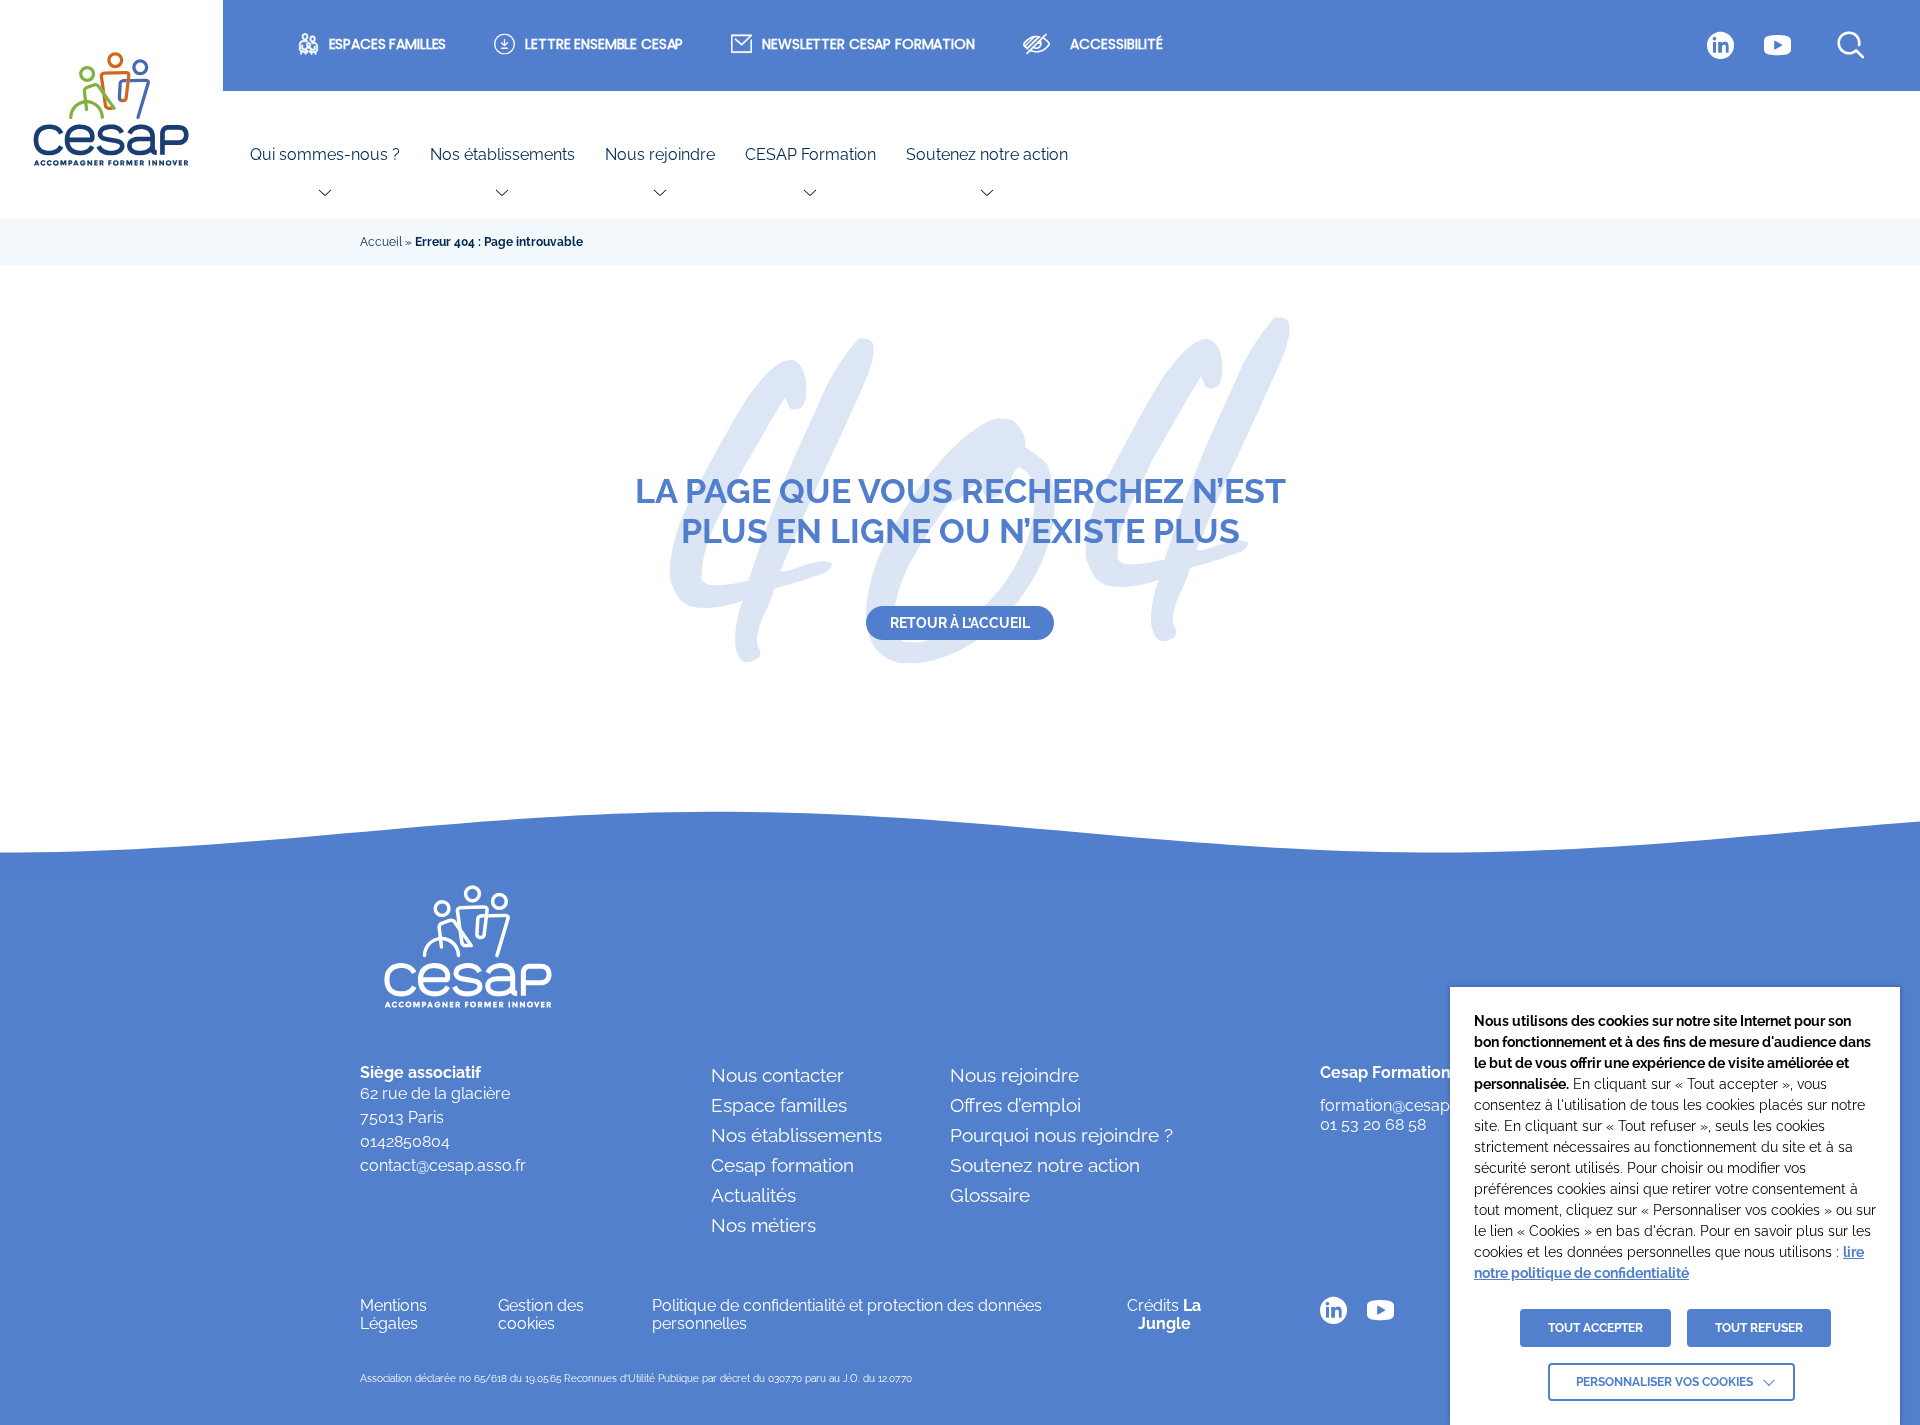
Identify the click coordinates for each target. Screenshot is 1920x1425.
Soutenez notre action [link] (987, 155)
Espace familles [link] (779, 1105)
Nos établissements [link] (502, 155)
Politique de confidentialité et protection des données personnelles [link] (847, 1314)
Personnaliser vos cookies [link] (1664, 1382)
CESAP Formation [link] (810, 155)
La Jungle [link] (1170, 1314)
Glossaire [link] (990, 1195)
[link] (111, 110)
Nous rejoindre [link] (660, 155)
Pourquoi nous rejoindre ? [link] (1061, 1135)
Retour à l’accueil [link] (960, 623)
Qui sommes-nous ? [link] (325, 155)
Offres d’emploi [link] (1015, 1105)
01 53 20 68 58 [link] (1373, 1125)
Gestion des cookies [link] (541, 1314)
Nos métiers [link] (763, 1225)
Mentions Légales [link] (393, 1314)
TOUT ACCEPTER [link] (1595, 1328)
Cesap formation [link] (782, 1165)
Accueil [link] (381, 242)
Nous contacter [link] (777, 1075)
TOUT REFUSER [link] (1759, 1328)
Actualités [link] (753, 1195)
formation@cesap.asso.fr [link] (1411, 1106)
